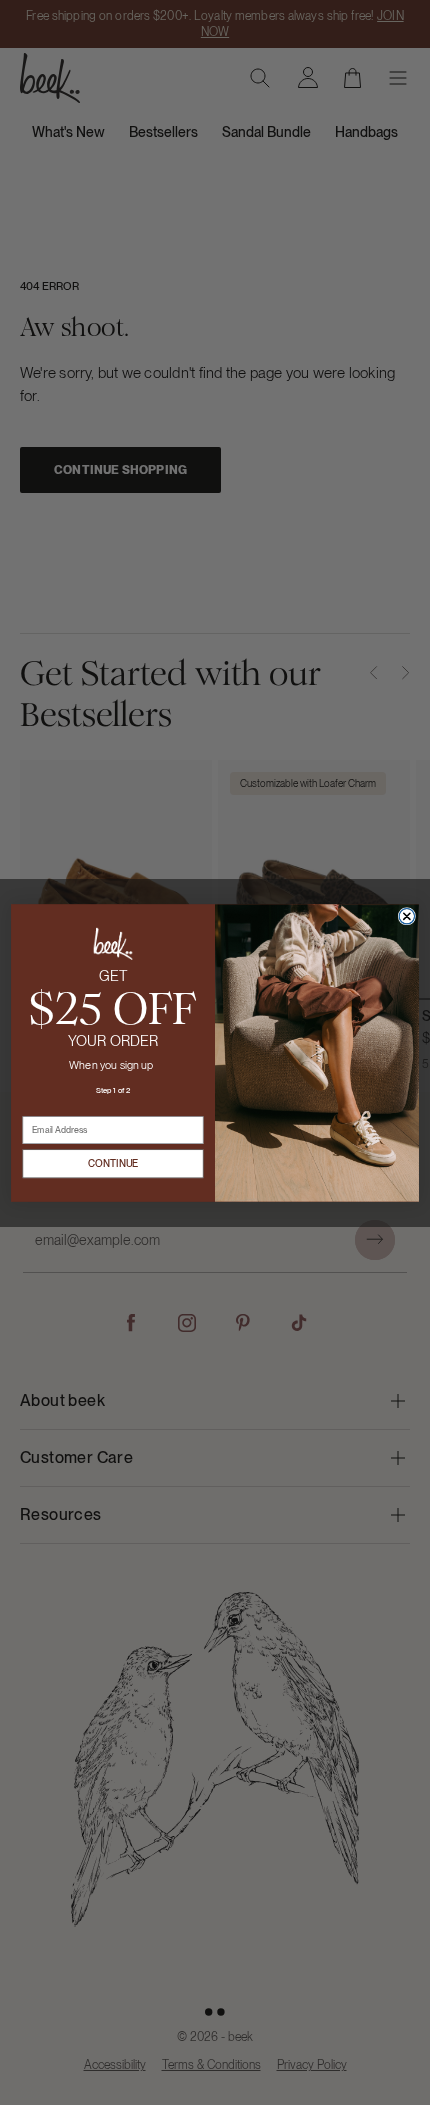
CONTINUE (113, 1163)
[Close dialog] (406, 915)
